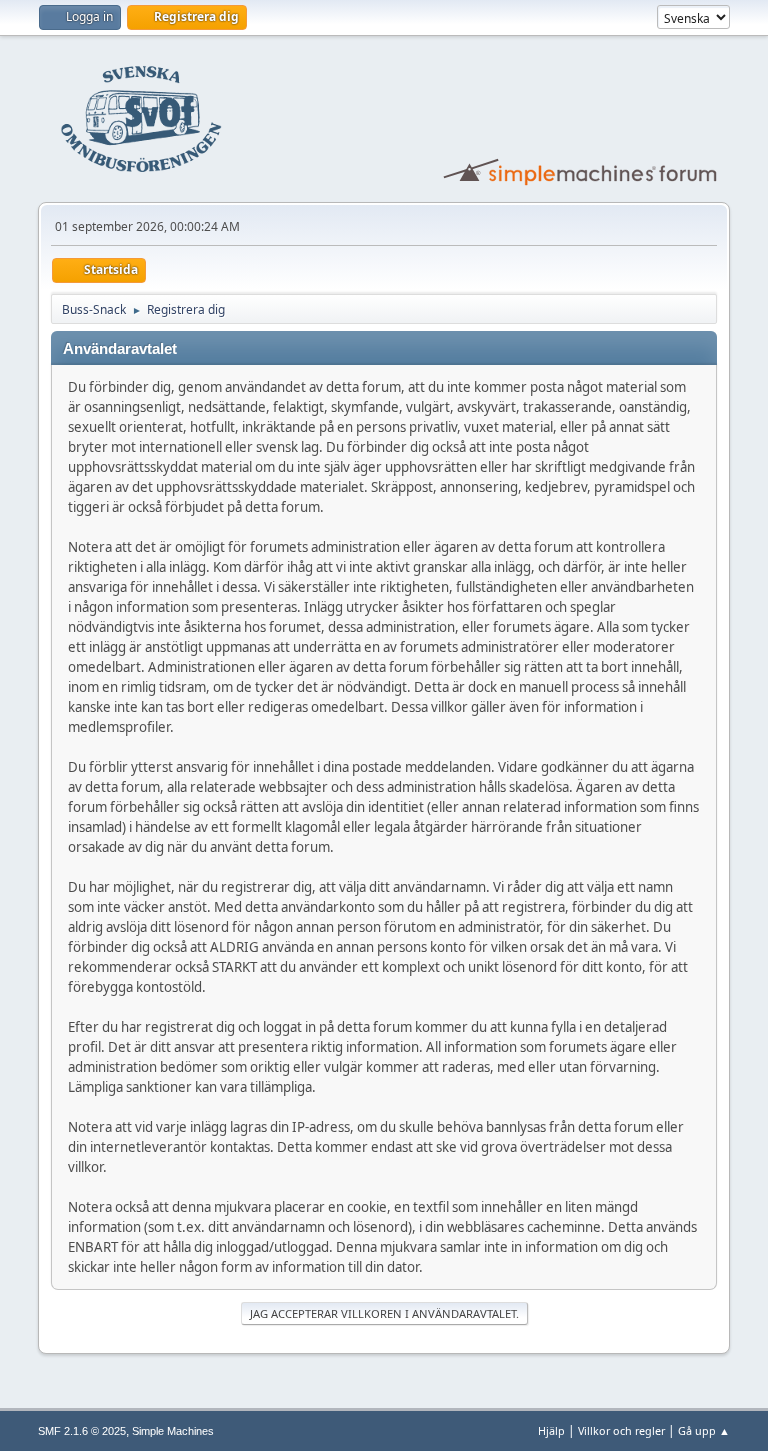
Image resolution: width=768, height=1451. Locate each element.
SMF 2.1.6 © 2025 (82, 1431)
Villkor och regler (621, 1430)
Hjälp (551, 1430)
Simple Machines (173, 1431)
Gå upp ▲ (704, 1430)
